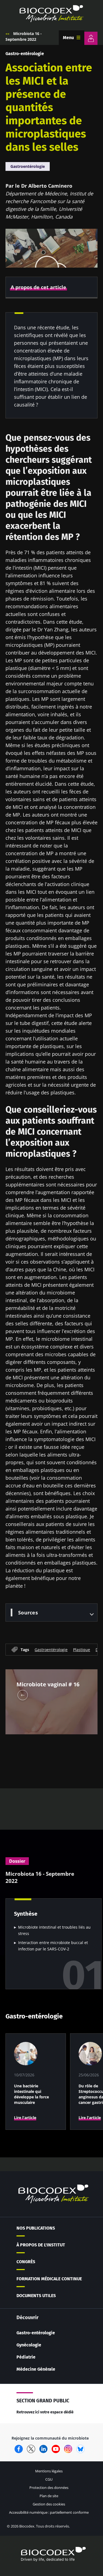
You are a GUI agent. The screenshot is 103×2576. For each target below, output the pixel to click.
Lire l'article (25, 2118)
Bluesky (80, 2449)
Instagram (68, 2449)
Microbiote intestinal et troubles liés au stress (54, 1930)
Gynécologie (29, 2345)
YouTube (56, 2449)
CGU (49, 2479)
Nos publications (36, 2228)
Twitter (31, 2449)
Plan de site (49, 2496)
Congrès (26, 2262)
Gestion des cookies (49, 2504)
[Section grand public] (91, 38)
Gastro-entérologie (25, 54)
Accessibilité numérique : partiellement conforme (49, 2512)
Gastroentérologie (28, 166)
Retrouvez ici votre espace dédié (45, 2412)
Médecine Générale (36, 2369)
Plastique (82, 1650)
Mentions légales (49, 2471)
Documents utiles (36, 2296)
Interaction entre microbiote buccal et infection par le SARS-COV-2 (53, 1946)
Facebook (19, 2449)
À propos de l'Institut (41, 2245)
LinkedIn (43, 2449)
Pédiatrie (26, 2357)
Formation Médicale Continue (49, 2279)
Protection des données (49, 2488)
